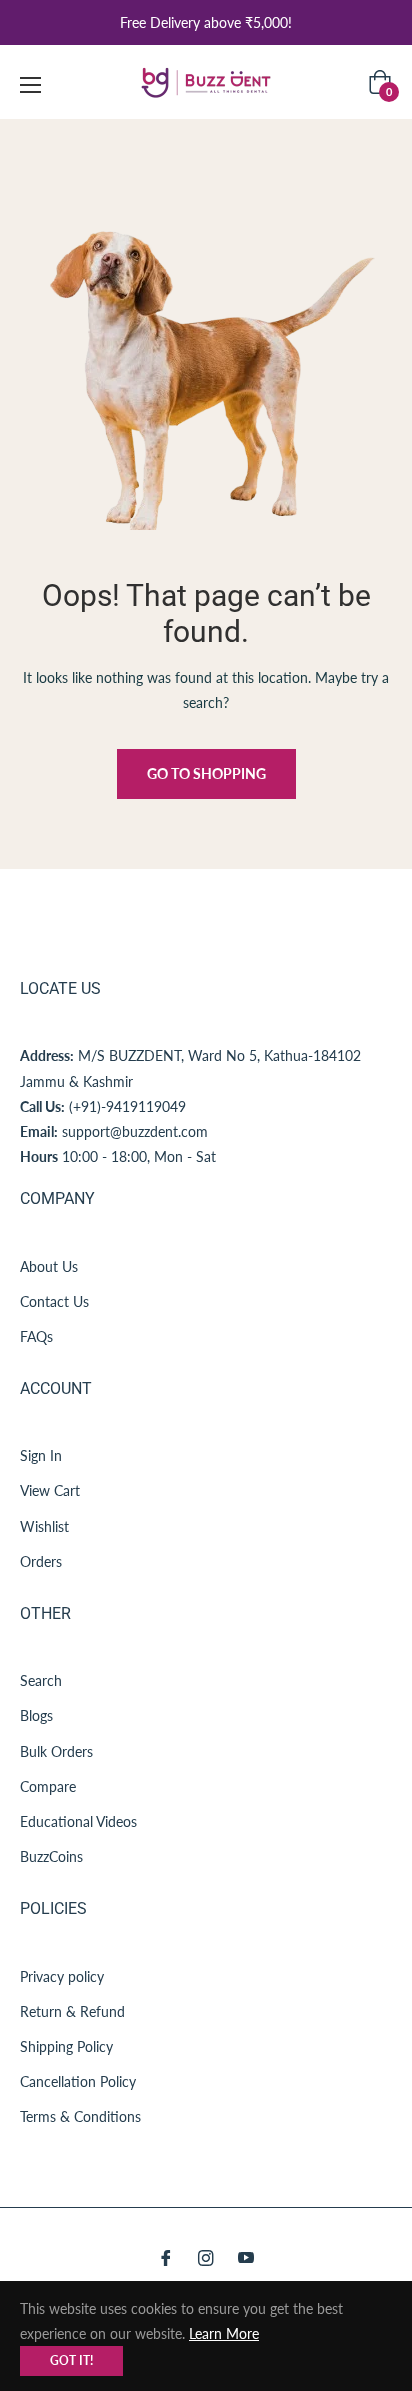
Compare (48, 1786)
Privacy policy (62, 1976)
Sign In (41, 1455)
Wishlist (44, 1526)
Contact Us (54, 1301)
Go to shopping (206, 773)
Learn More (224, 2333)
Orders (41, 1561)
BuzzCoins (51, 1856)
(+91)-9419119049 (127, 1106)
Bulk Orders (56, 1751)
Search (41, 1680)
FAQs (36, 1336)
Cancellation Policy (78, 2081)
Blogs (36, 1715)
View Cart (50, 1490)
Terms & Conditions (80, 2116)
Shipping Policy (66, 2046)
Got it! (71, 2360)
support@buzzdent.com (135, 1131)
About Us (49, 1266)
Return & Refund (72, 2011)
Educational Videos (78, 1821)
